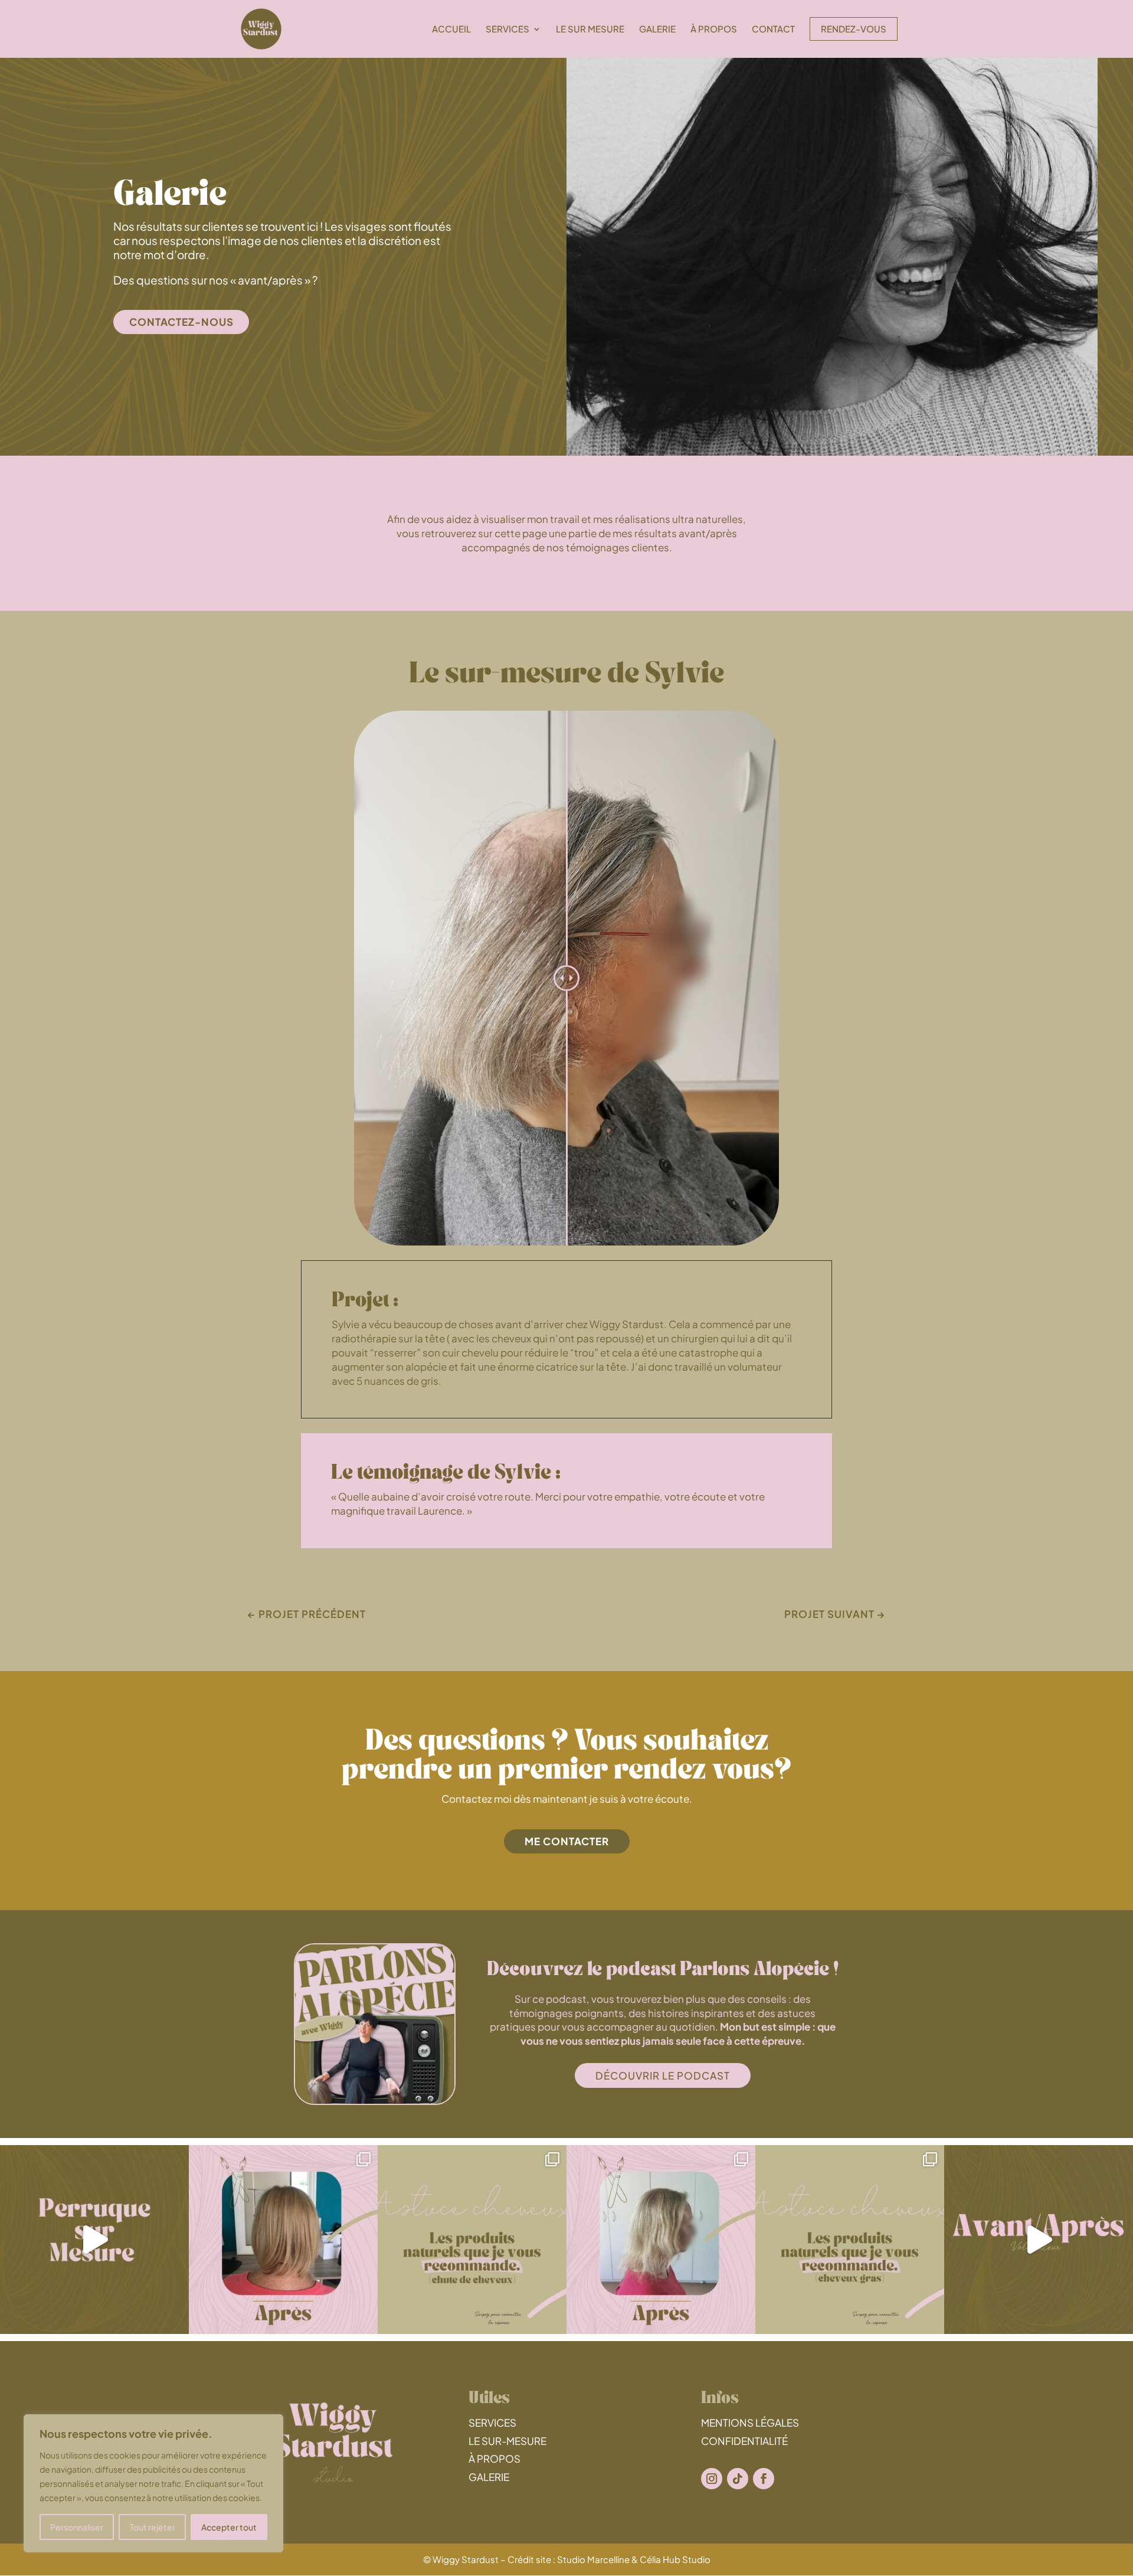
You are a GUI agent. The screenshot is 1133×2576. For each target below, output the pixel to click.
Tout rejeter (153, 2527)
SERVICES (492, 2423)
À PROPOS (495, 2459)
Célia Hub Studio (675, 2559)
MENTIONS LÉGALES (750, 2423)
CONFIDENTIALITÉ (744, 2441)
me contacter (567, 1841)
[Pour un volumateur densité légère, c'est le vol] (283, 2240)
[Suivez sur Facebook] (764, 2479)
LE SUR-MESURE (507, 2441)
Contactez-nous (181, 322)
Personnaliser (77, 2527)
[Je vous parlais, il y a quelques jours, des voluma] (661, 2240)
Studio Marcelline (593, 2559)
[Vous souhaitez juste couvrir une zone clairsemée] (1039, 2240)
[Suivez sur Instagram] (712, 2479)
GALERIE (489, 2477)
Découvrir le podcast (663, 2075)
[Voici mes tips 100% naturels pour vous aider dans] (472, 2240)
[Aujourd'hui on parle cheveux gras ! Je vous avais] (850, 2240)
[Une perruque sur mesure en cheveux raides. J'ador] (94, 2240)
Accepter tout (229, 2527)
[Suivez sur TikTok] (738, 2479)
